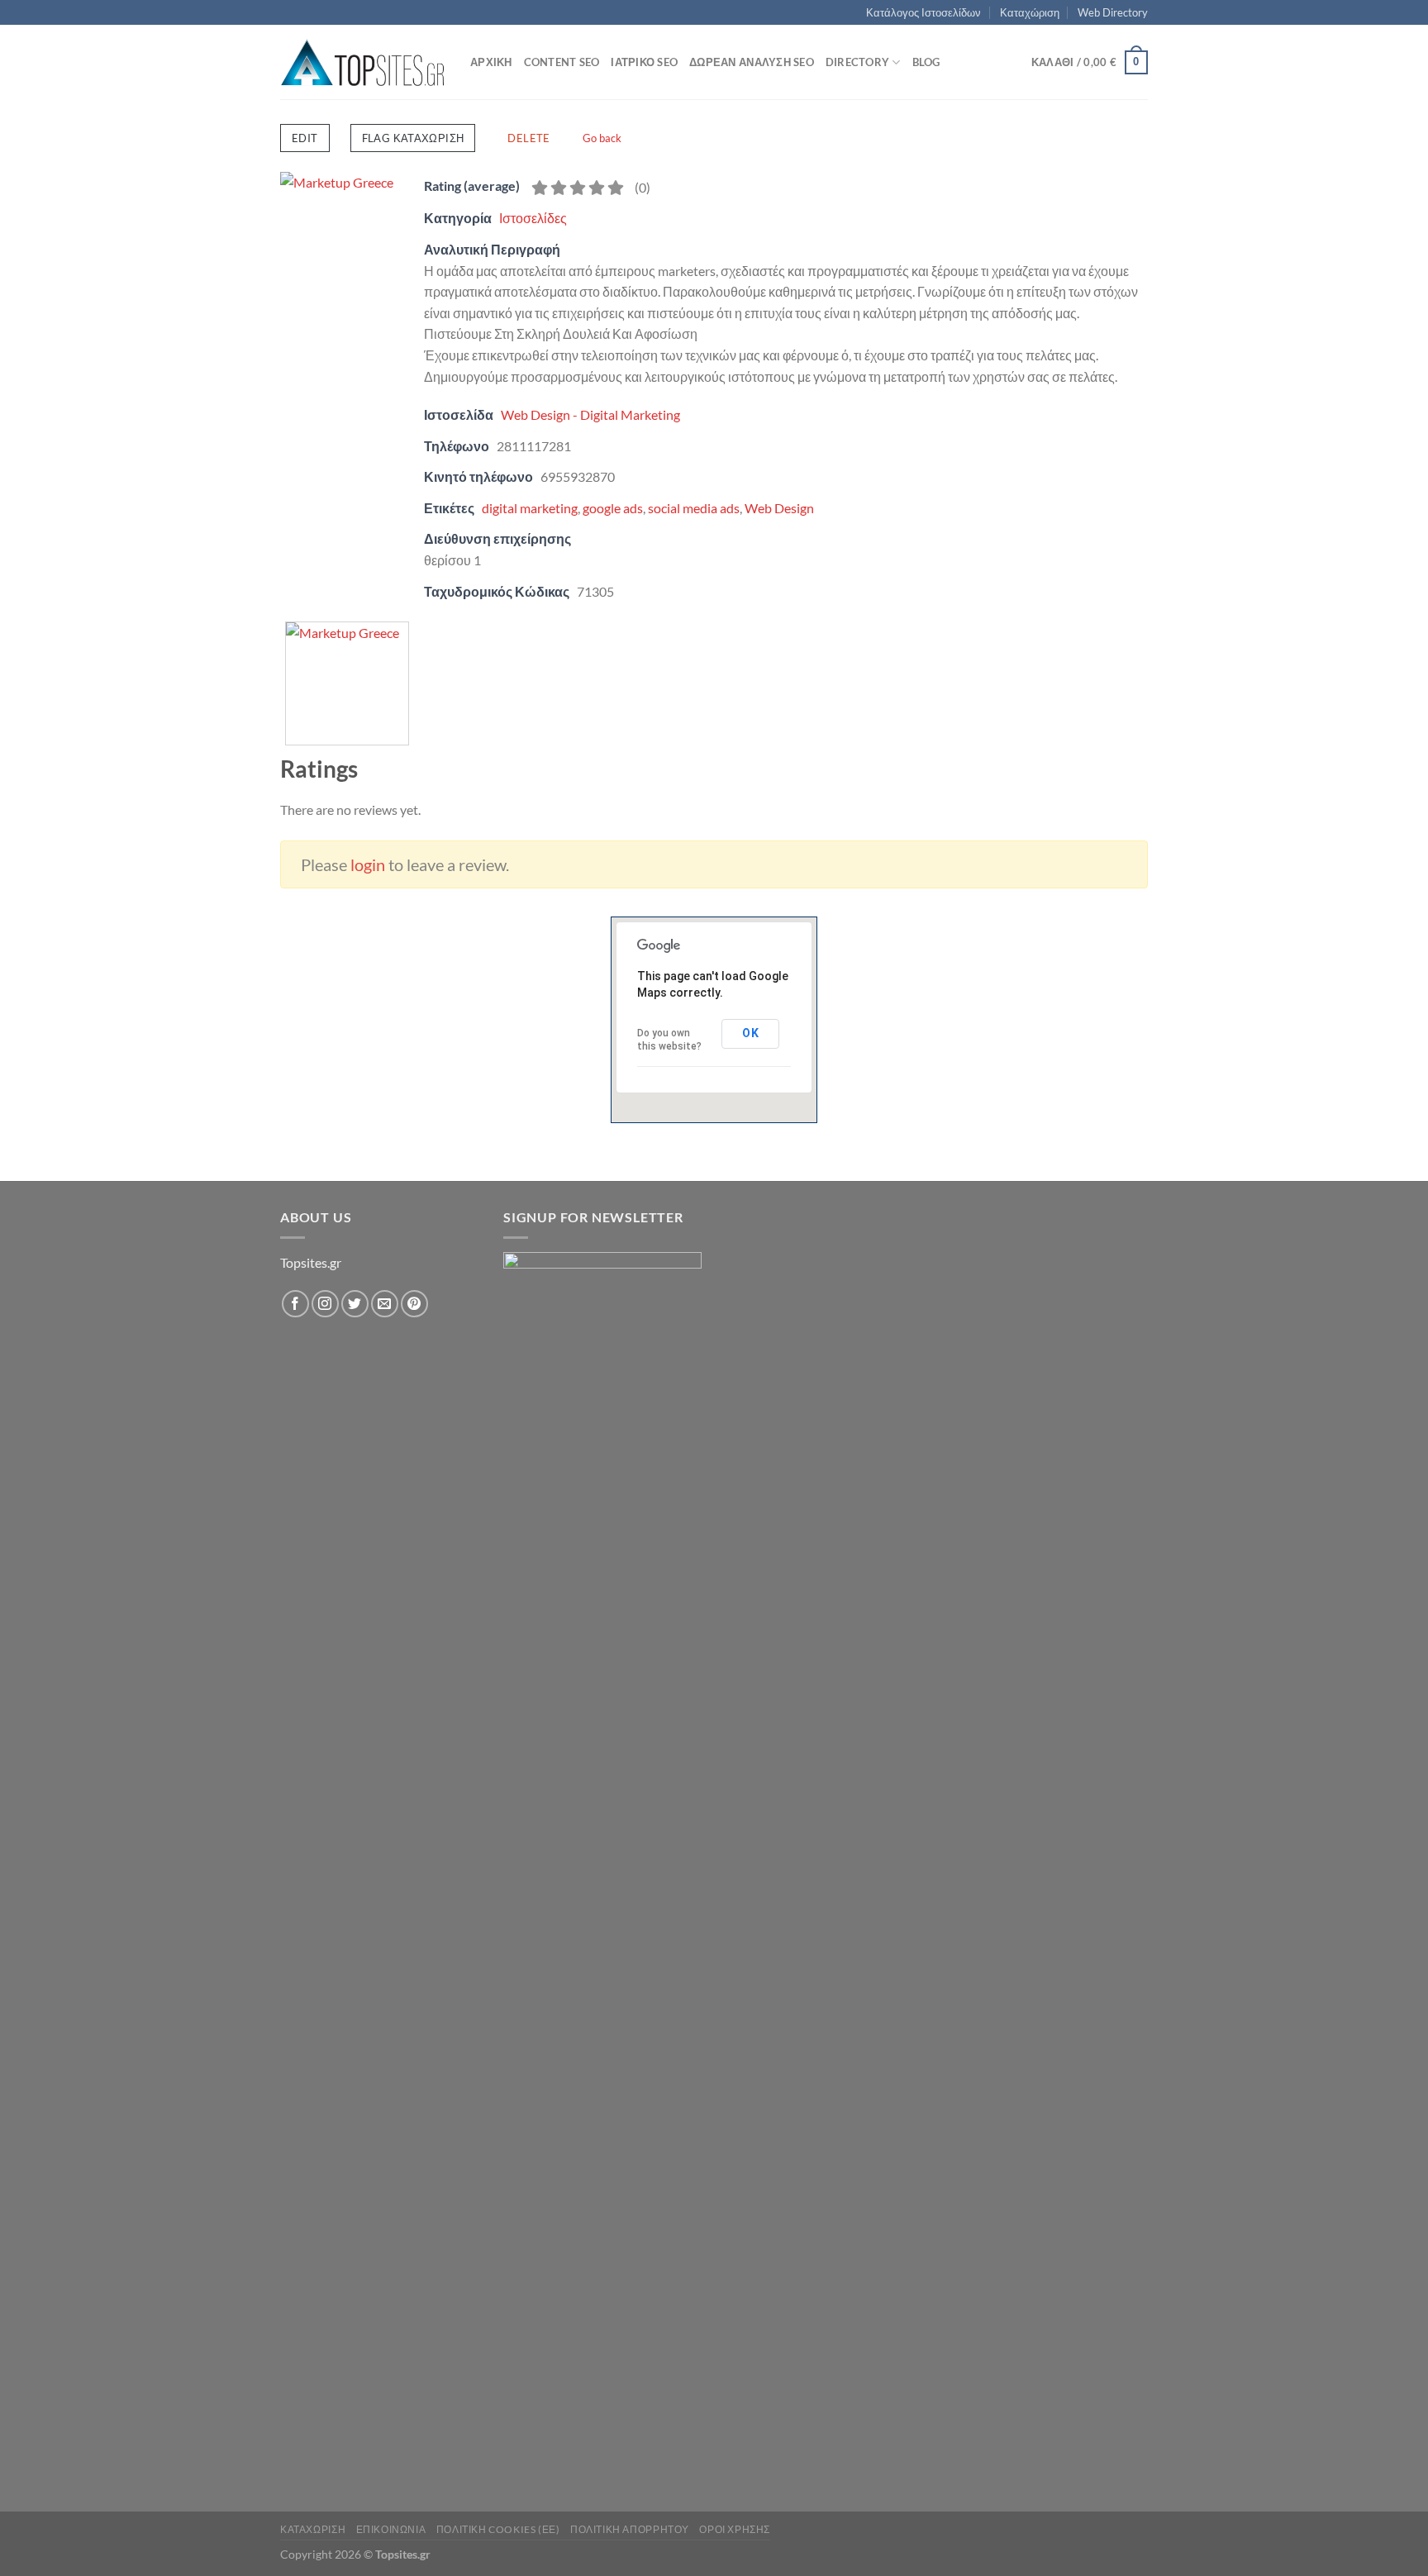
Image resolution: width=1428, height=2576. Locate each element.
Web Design (779, 508)
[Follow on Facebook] (295, 1304)
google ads (613, 508)
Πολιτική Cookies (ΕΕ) (498, 2529)
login (368, 864)
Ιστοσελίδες (533, 218)
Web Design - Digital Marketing (590, 414)
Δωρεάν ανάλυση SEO (752, 62)
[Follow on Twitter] (355, 1304)
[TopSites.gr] (363, 62)
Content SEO (562, 62)
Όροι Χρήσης (735, 2529)
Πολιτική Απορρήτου (630, 2529)
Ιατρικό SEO (644, 62)
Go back (602, 138)
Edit (305, 138)
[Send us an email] (385, 1304)
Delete (528, 138)
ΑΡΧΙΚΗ (491, 62)
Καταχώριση (1030, 12)
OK (750, 1033)
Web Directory (1113, 12)
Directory (857, 62)
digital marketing (530, 508)
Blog (926, 62)
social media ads (694, 508)
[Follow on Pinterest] (414, 1304)
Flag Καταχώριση (413, 138)
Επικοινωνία (391, 2529)
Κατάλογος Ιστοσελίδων (923, 12)
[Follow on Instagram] (325, 1304)
